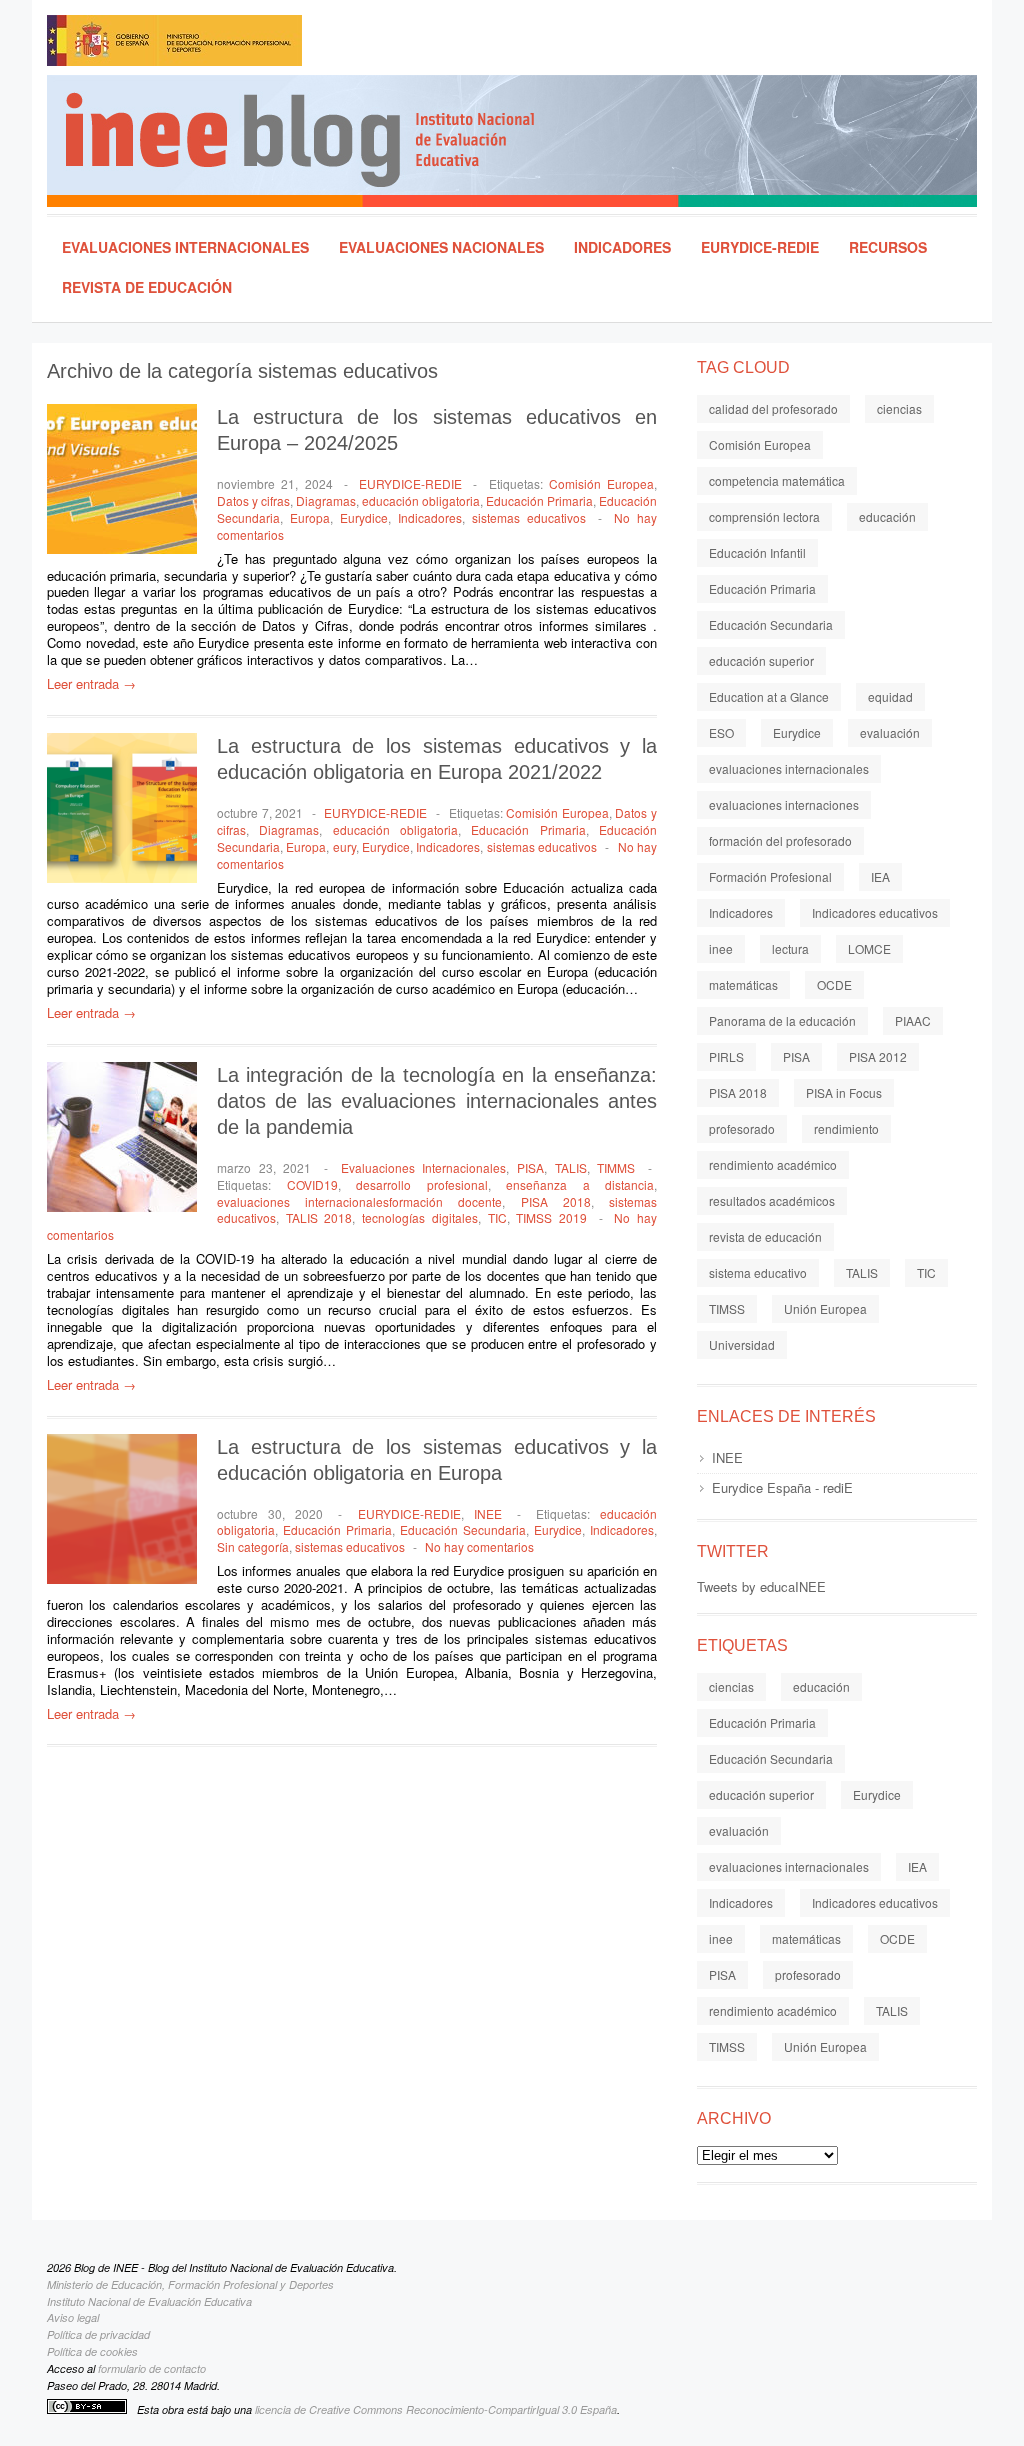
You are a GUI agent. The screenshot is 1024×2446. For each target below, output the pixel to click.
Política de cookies (92, 2351)
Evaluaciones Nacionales (441, 247)
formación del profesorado (780, 840)
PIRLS (726, 1056)
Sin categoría (253, 1546)
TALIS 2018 (319, 1217)
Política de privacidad (98, 2334)
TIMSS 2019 (551, 1217)
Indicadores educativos (875, 912)
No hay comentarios (479, 1546)
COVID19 (312, 1184)
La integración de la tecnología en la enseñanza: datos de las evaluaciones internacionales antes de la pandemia (437, 1101)
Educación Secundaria (463, 1529)
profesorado (742, 1128)
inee (721, 948)
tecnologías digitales (420, 1217)
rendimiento (846, 1128)
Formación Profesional (770, 876)
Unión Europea (825, 1308)
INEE (488, 1513)
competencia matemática (777, 480)
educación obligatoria (421, 500)
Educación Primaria (539, 500)
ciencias (899, 408)
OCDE (834, 984)
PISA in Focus (844, 1092)
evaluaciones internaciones (784, 804)
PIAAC (913, 1020)
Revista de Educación (147, 287)
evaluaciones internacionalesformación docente (359, 1201)
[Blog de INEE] (521, 141)
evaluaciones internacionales (789, 768)
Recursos (888, 247)
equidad (890, 696)
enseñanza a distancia (580, 1184)
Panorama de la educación (782, 1020)
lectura (790, 948)
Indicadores (622, 247)
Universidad (742, 1344)
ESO (721, 732)
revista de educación (765, 1236)
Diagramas (326, 500)
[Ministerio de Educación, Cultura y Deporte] (262, 45)
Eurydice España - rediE (782, 1487)
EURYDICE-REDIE (760, 247)
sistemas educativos (529, 517)
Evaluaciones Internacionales (185, 247)
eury (344, 846)
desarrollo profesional (422, 1184)
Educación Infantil (757, 552)
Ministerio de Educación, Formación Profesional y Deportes (190, 2284)
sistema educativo (758, 1272)
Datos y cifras (253, 500)
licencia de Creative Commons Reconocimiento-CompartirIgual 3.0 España (436, 2409)
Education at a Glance (769, 696)
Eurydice (364, 517)
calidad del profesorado (773, 408)
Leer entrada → (91, 683)
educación (887, 516)
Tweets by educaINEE (761, 1586)
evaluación (890, 732)
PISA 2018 (556, 1201)
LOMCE (869, 948)
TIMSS (727, 1308)
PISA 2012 (878, 1056)
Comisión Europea (601, 483)
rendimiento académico (773, 1164)
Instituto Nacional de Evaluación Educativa (149, 2301)
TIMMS (616, 1167)
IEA (880, 876)
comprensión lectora (764, 516)
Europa (310, 517)
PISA (530, 1167)
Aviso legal (73, 2317)
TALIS (571, 1167)
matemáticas (743, 984)
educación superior (761, 660)
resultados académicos (772, 1200)
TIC (497, 1217)
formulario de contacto (152, 2368)
